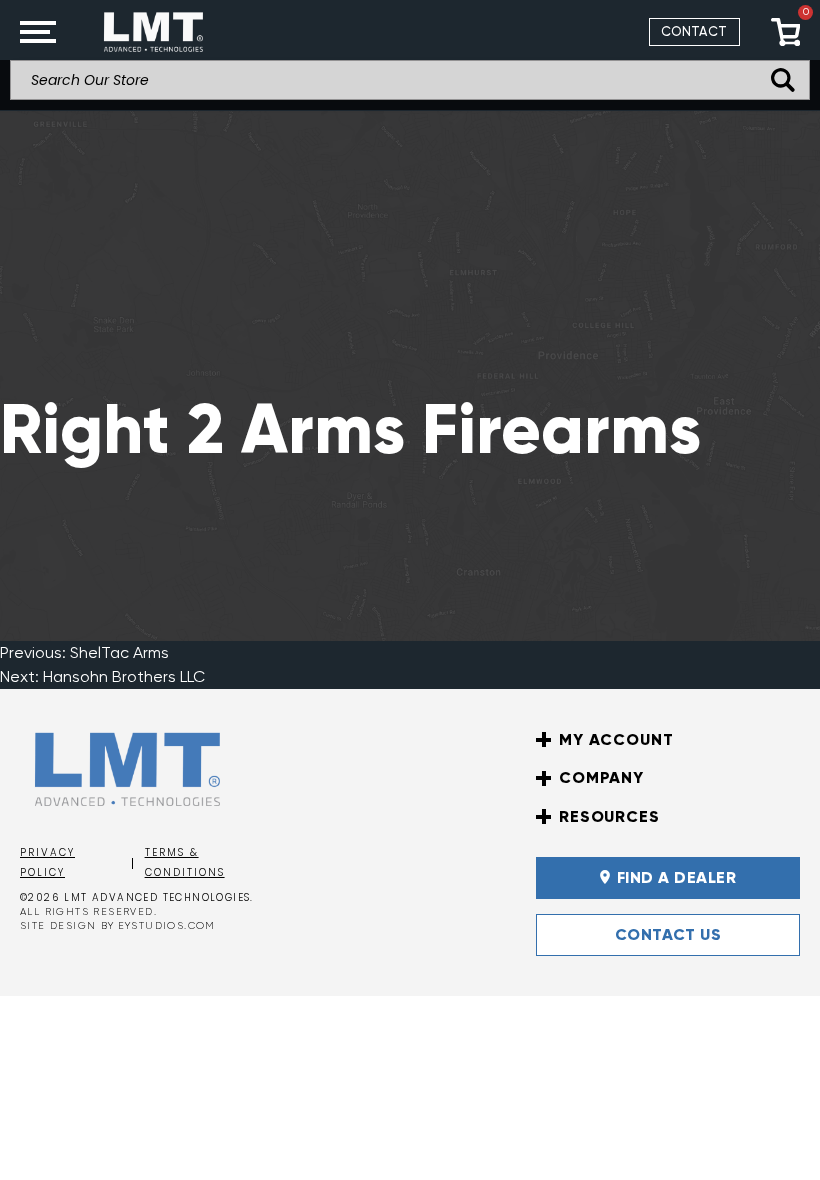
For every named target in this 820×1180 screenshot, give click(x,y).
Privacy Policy (47, 863)
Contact (694, 31)
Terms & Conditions (185, 863)
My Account (616, 740)
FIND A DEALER (676, 877)
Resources (609, 817)
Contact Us (668, 934)
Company (601, 778)
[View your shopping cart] (785, 32)
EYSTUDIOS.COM (167, 925)
